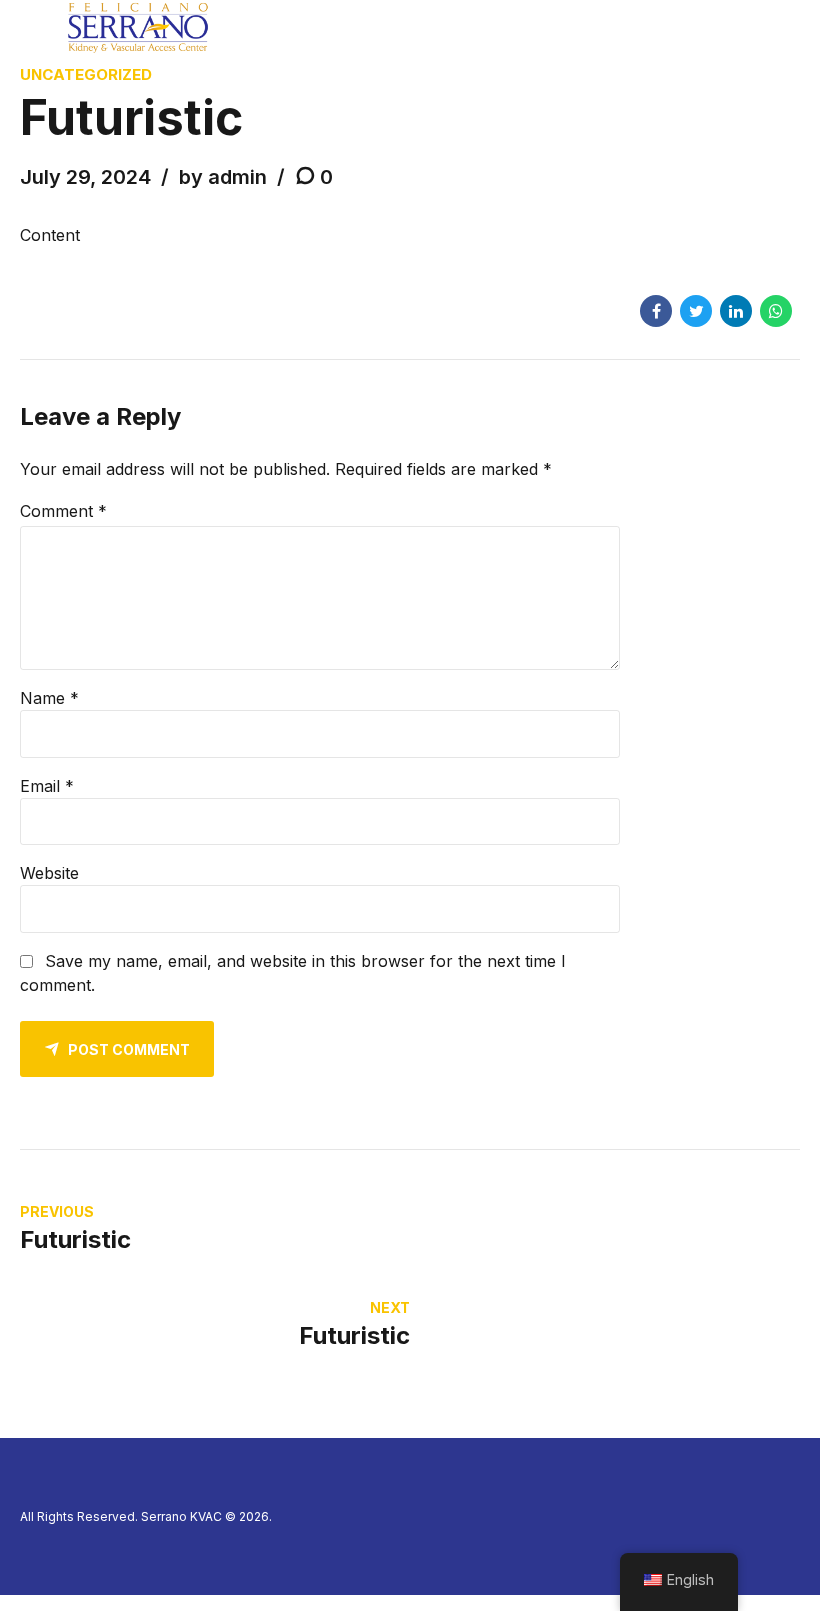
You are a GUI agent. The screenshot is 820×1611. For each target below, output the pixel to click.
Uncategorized (86, 74)
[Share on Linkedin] (736, 311)
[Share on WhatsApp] (776, 311)
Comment (63, 511)
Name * (49, 698)
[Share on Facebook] (656, 311)
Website (49, 873)
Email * (47, 786)
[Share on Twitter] (696, 311)
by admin (223, 177)
